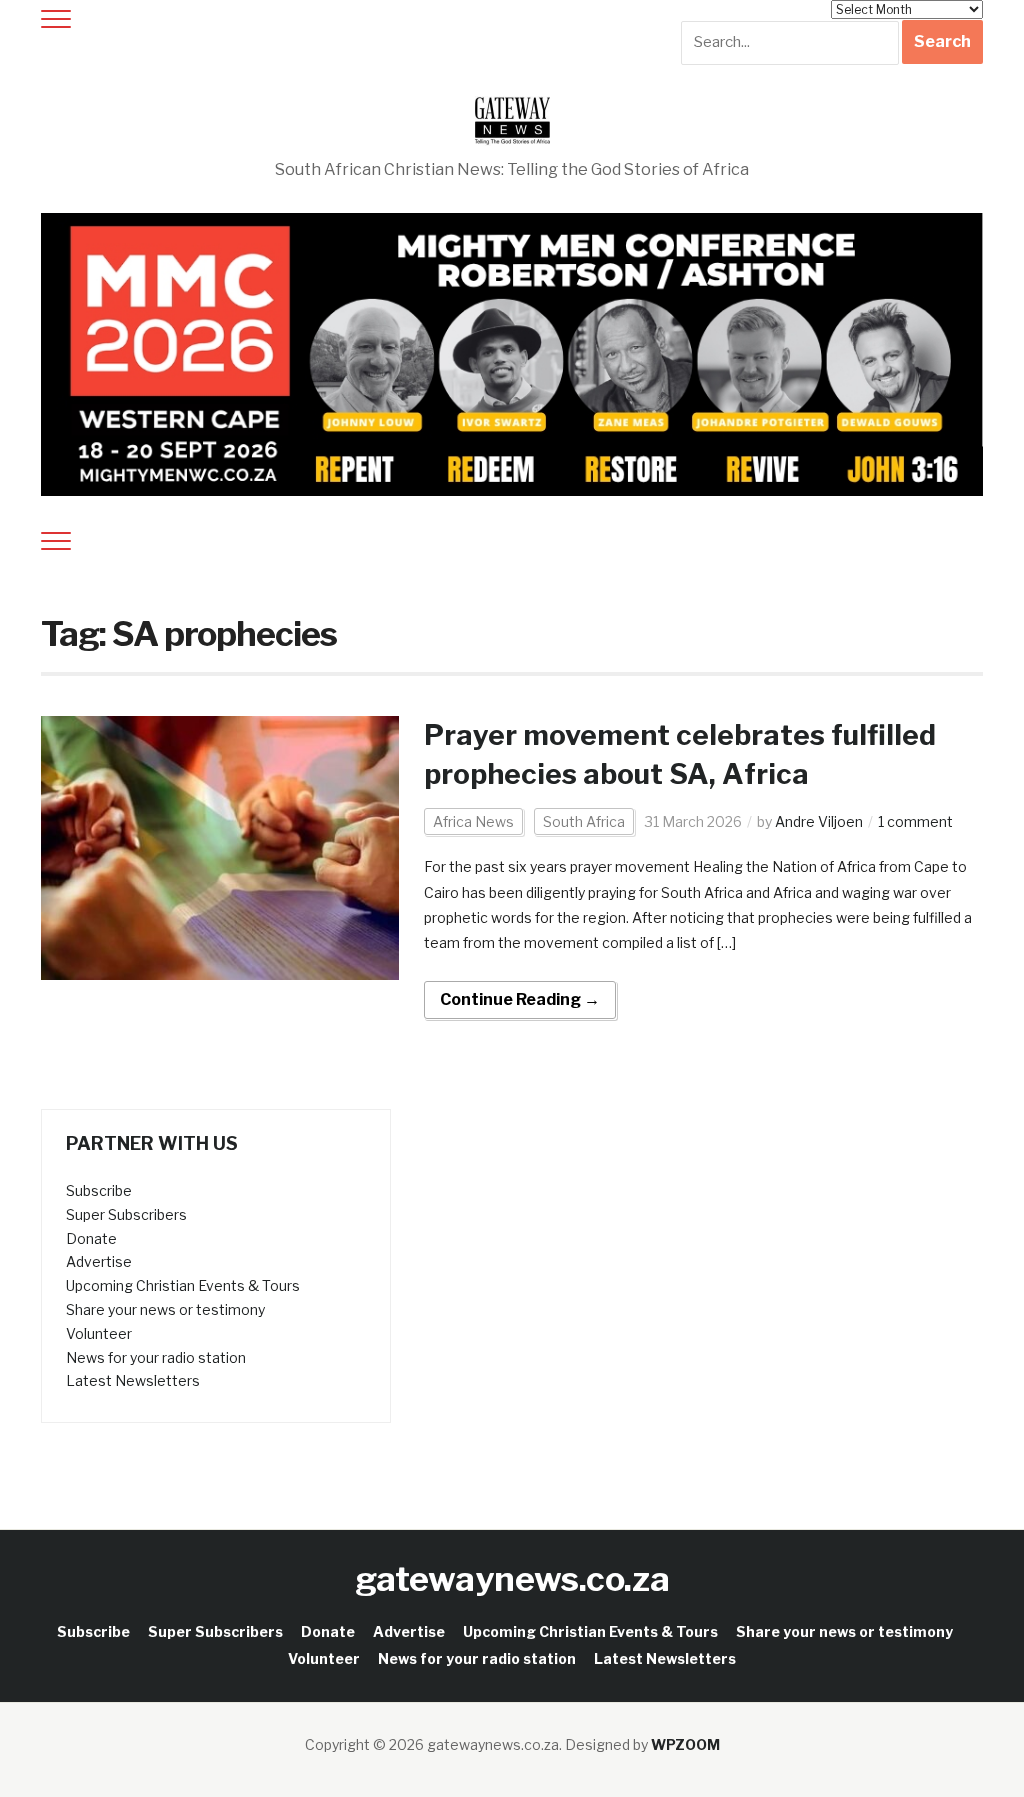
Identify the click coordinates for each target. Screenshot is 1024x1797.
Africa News (473, 821)
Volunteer (99, 1333)
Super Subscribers (126, 1214)
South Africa (584, 821)
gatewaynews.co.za (512, 1578)
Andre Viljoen (819, 821)
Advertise (99, 1261)
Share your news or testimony (165, 1309)
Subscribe (99, 1190)
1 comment (915, 821)
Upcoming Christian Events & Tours (183, 1285)
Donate (91, 1238)
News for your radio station (156, 1357)
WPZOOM (685, 1744)
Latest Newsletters (133, 1380)
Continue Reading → (520, 999)
